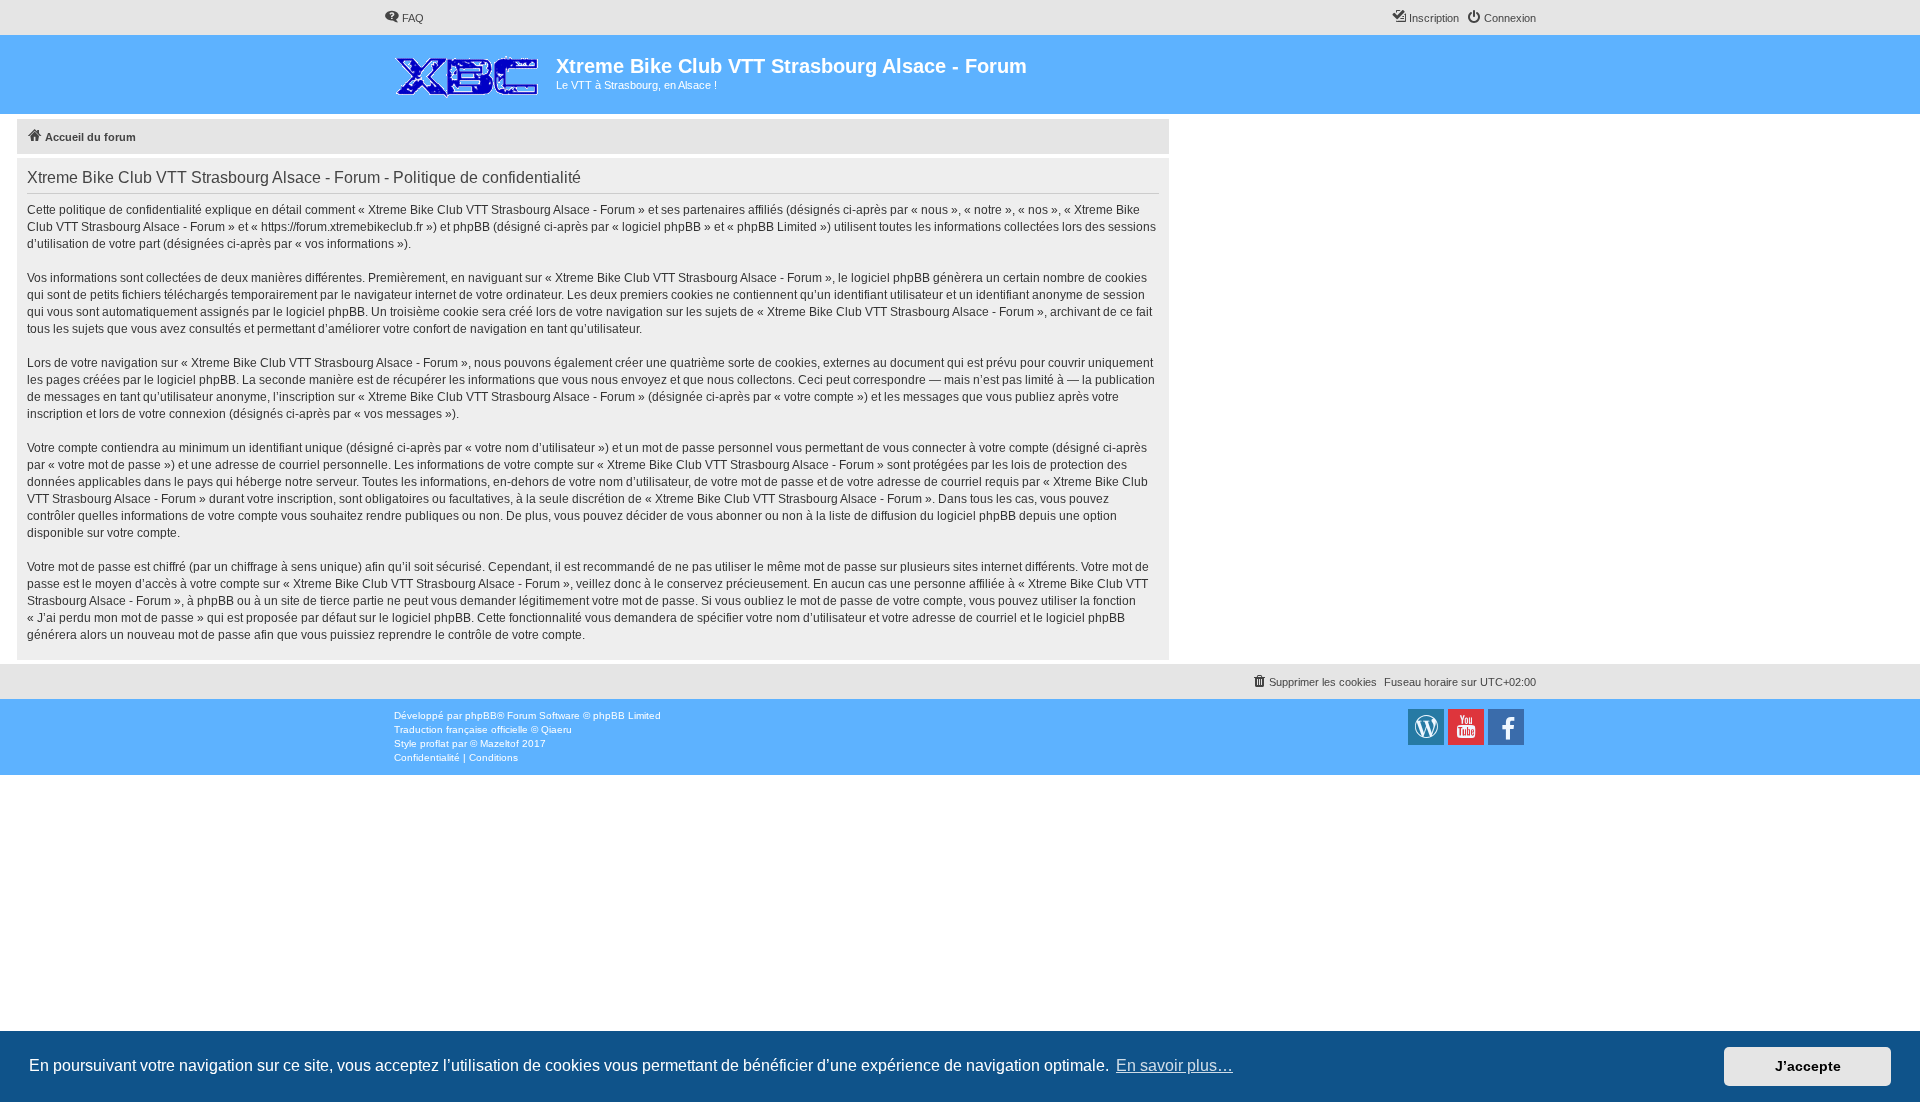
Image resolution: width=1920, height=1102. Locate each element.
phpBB (481, 715)
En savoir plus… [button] (1174, 1065)
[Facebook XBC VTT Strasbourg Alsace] (1506, 727)
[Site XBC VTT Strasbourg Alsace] (1426, 727)
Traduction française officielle (461, 729)
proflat (434, 743)
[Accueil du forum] (470, 72)
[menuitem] (404, 18)
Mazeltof (499, 743)
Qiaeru (556, 729)
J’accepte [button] (1808, 1066)
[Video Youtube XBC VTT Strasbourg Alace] (1466, 727)
